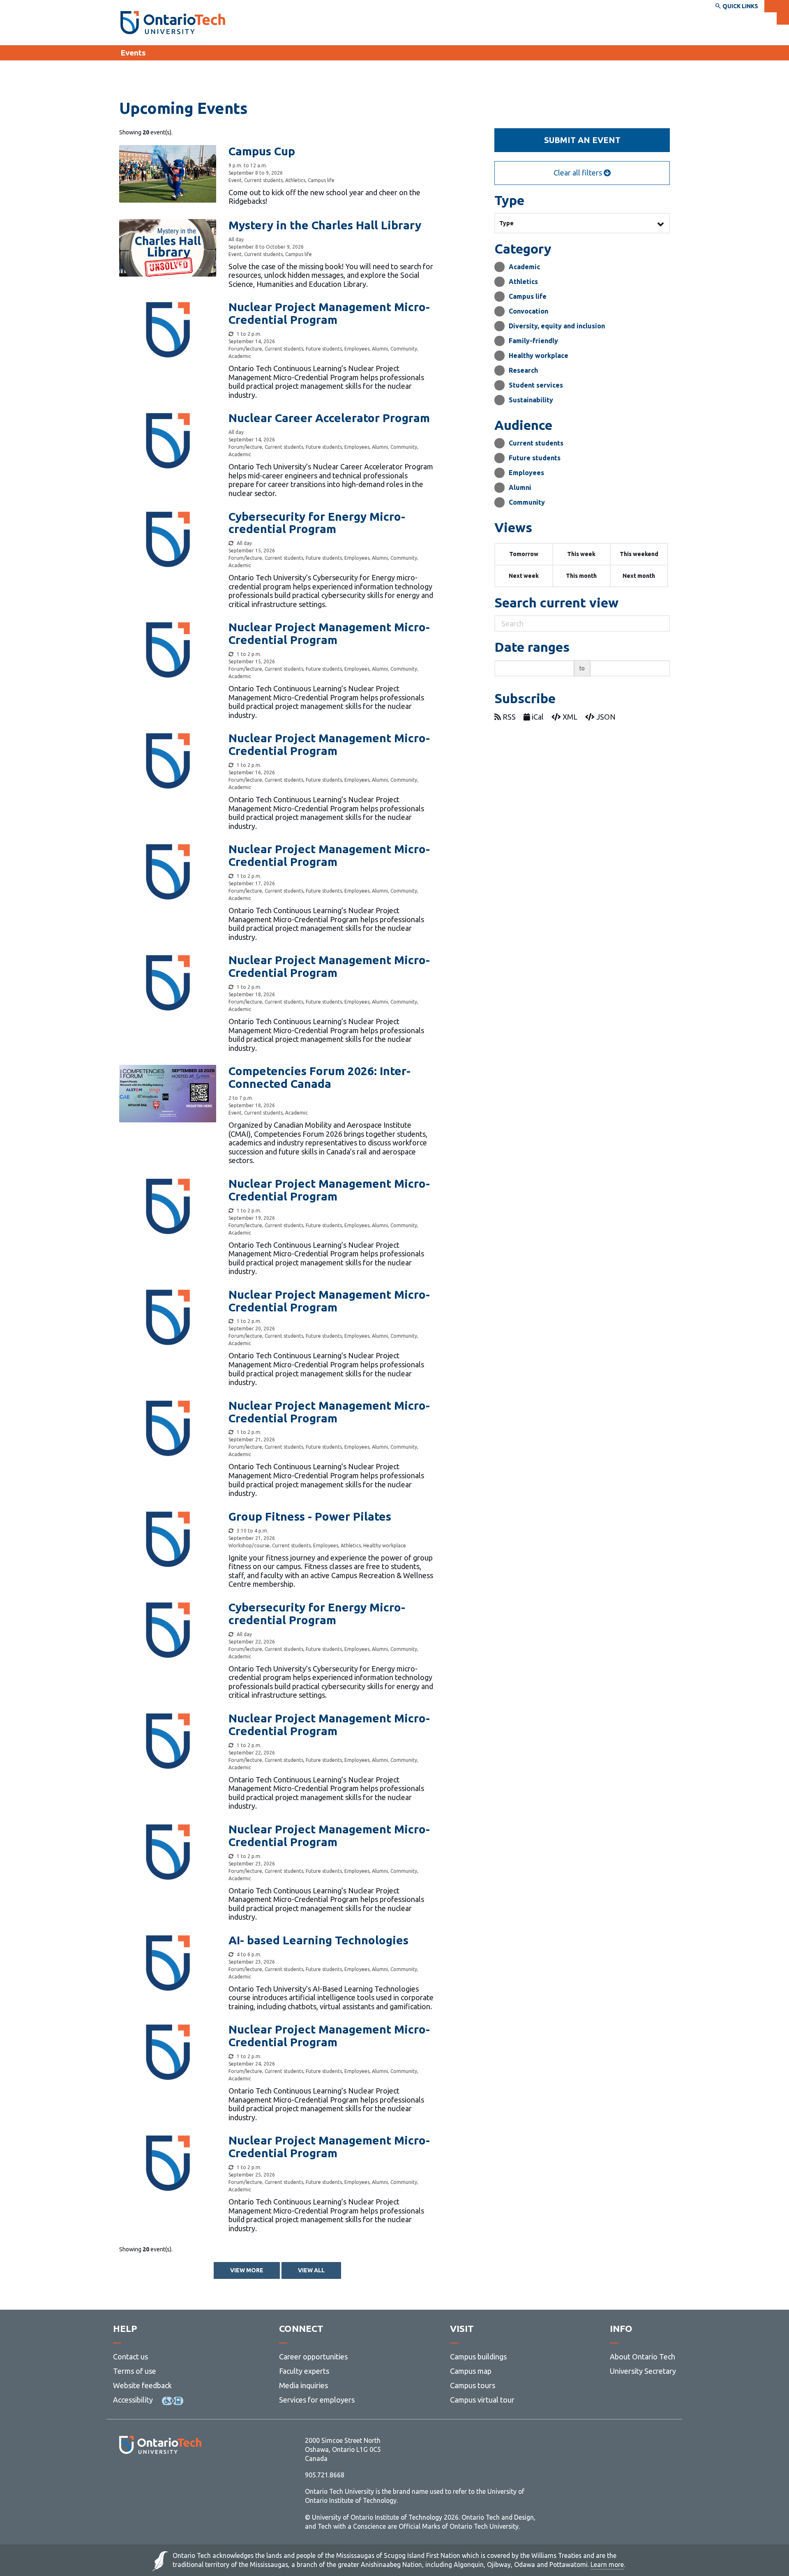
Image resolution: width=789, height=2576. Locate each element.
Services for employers (317, 2400)
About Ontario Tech (643, 2357)
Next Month (639, 576)
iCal (537, 717)
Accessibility (133, 2400)
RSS (508, 717)
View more (247, 2270)
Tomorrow (524, 554)
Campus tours (473, 2385)
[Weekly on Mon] (231, 543)
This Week (581, 554)
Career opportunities (313, 2357)
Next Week (524, 576)
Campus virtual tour (482, 2400)
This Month (581, 576)
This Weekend (639, 554)
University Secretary (643, 2371)
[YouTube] (197, 2476)
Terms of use (135, 2371)
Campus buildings (478, 2357)
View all (311, 2270)
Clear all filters (579, 173)
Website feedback (142, 2385)
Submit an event (582, 140)
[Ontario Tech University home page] (173, 23)
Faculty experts (304, 2371)
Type (506, 223)
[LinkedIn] (179, 2476)
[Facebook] (123, 2476)
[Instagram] (160, 2476)
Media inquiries (303, 2385)
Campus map (471, 2371)
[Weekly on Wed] (231, 1955)
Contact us (130, 2357)
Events (133, 53)
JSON (605, 717)
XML (569, 717)
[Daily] (231, 334)
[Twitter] (142, 2476)
